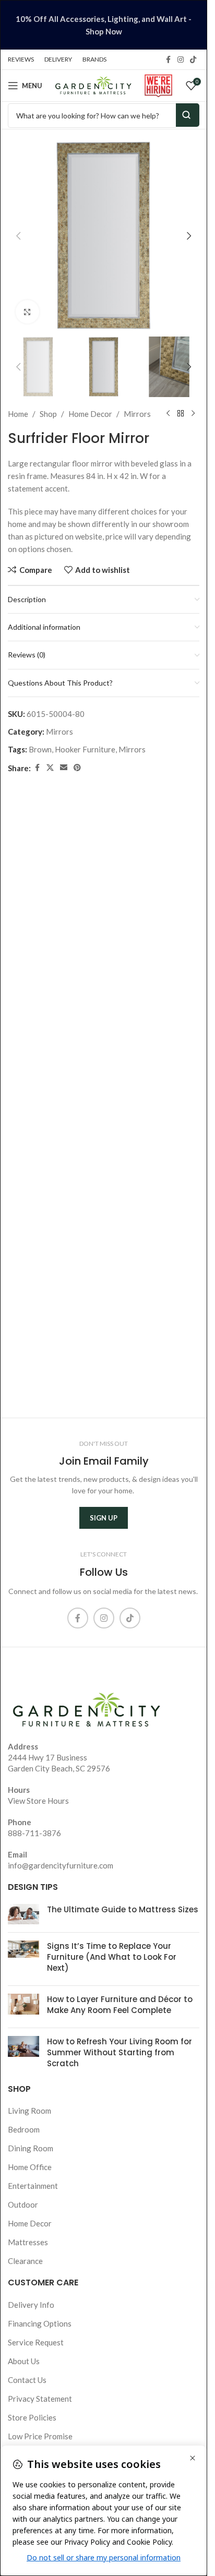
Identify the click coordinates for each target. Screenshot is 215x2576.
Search (188, 115)
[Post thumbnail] (23, 1914)
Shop (48, 414)
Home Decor (90, 414)
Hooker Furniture (85, 749)
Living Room (29, 2111)
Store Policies (32, 2417)
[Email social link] (64, 768)
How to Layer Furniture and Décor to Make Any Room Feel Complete (120, 2005)
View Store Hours (38, 1801)
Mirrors (137, 414)
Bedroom (24, 2129)
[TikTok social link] (193, 60)
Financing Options (40, 2323)
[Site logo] (93, 85)
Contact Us (27, 2380)
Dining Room (31, 2148)
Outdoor (23, 2204)
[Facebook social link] (168, 60)
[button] (18, 236)
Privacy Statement (40, 2399)
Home (18, 414)
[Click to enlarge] (27, 312)
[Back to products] (181, 414)
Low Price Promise (40, 2436)
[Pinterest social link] (77, 768)
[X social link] (50, 768)
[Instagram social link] (181, 60)
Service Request (36, 2342)
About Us (24, 2361)
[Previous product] (168, 414)
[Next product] (193, 414)
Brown (40, 749)
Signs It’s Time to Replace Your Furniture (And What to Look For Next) (112, 1957)
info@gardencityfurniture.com (61, 1865)
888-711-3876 (34, 1833)
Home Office (30, 2167)
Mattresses (28, 2242)
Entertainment (33, 2186)
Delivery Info (31, 2305)
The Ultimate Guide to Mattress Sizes (123, 1909)
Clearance (25, 2261)
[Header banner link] (104, 25)
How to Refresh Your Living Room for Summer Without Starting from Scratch (120, 2052)
